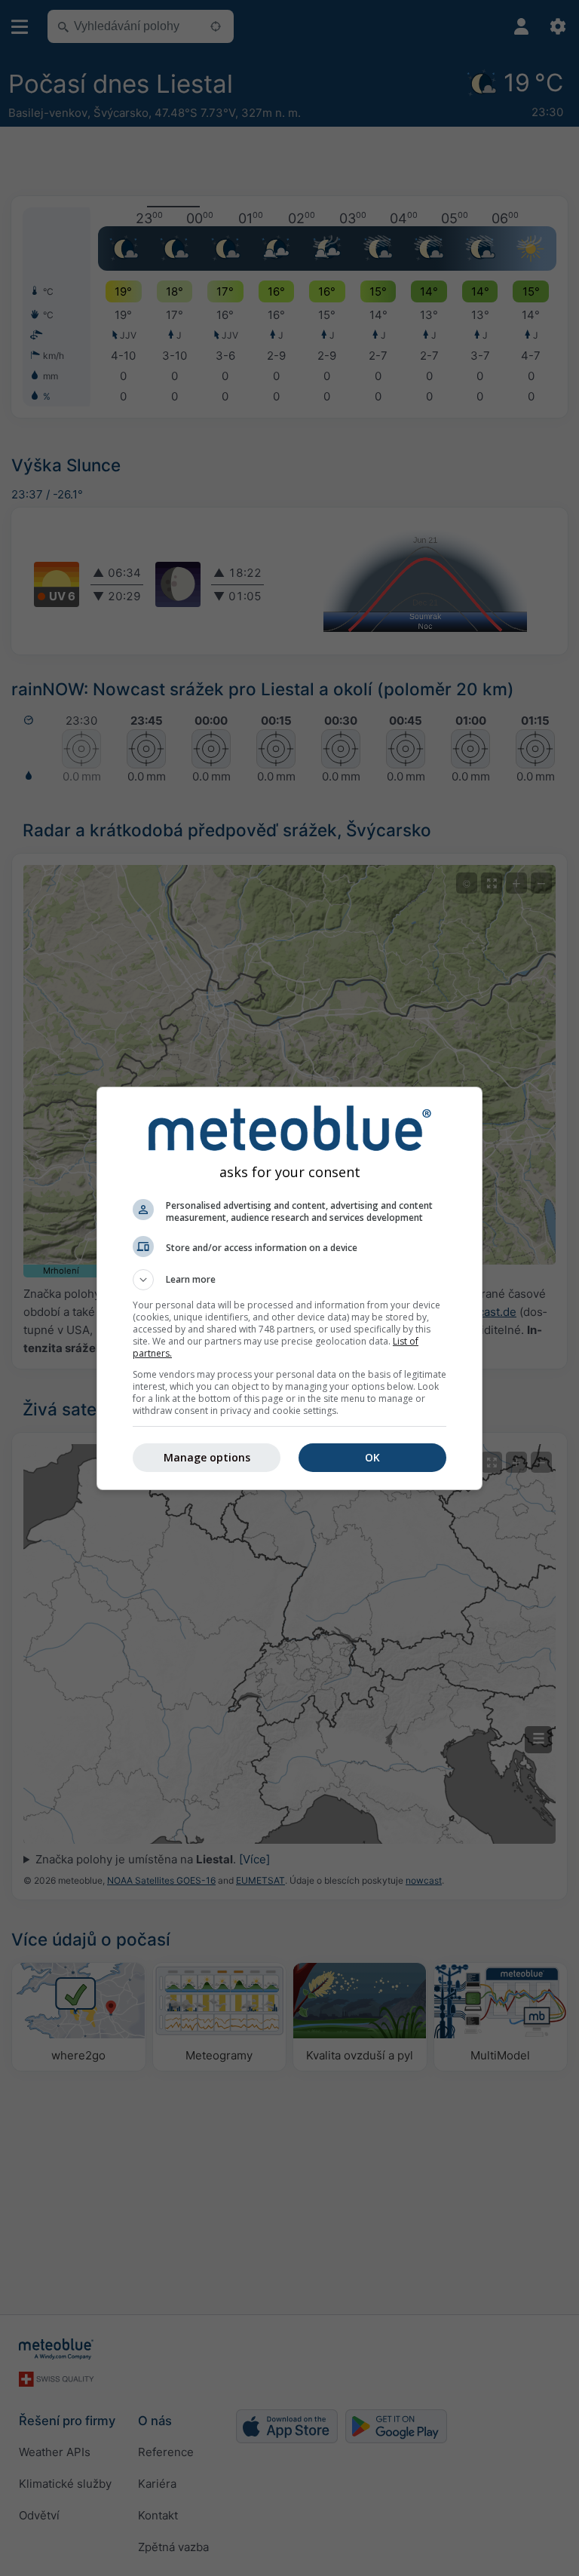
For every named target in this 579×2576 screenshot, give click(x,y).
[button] (289, 1280)
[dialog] (289, 1288)
